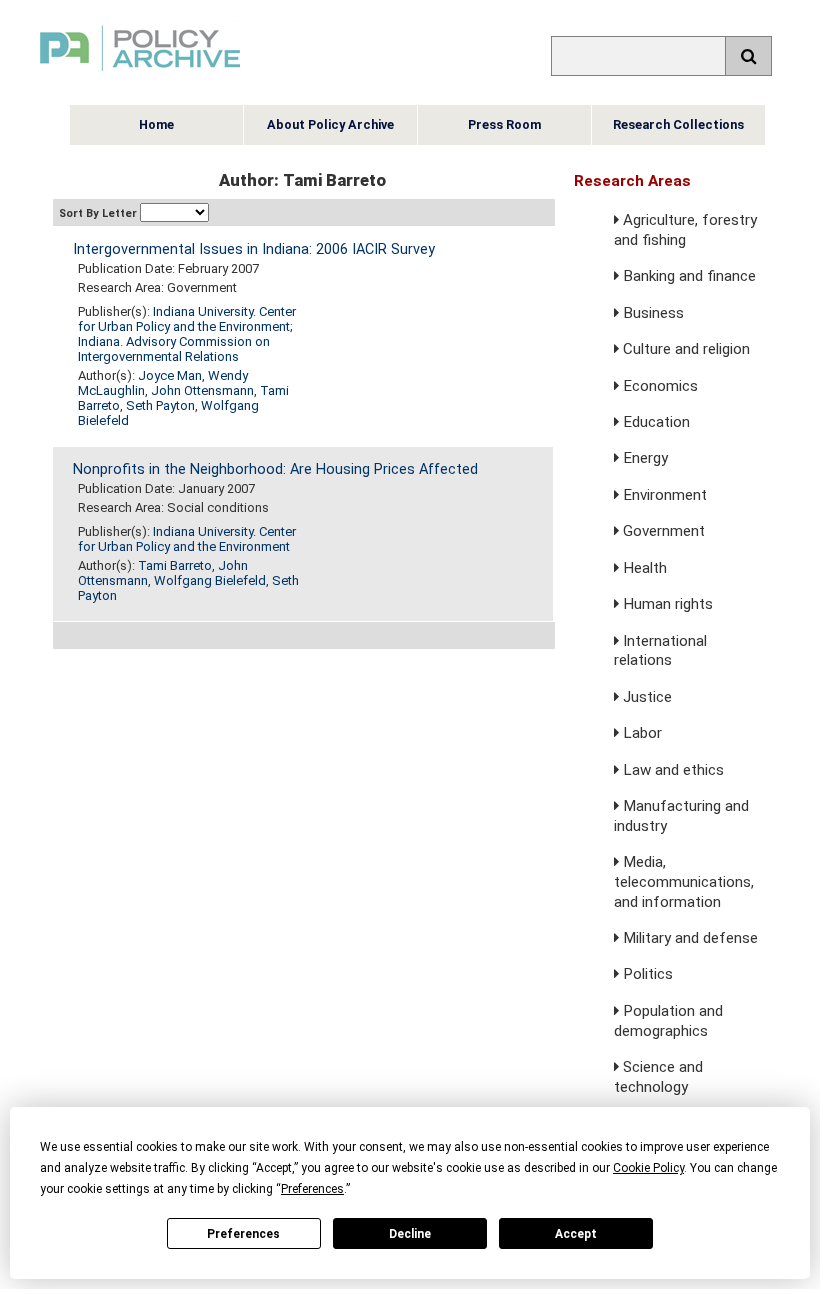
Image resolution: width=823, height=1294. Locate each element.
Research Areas (632, 181)
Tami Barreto (175, 565)
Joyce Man (170, 375)
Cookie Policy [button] (648, 1168)
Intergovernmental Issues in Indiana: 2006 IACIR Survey (254, 249)
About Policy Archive (330, 124)
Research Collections (678, 124)
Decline (410, 1234)
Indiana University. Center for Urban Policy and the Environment (187, 319)
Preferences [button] (312, 1189)
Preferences (243, 1234)
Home (156, 124)
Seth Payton (160, 405)
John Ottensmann (202, 390)
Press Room (504, 124)
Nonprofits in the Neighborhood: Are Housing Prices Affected (275, 469)
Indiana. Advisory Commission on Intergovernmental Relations (174, 349)
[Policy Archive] (140, 73)
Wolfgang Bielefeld (210, 580)
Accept (576, 1234)
